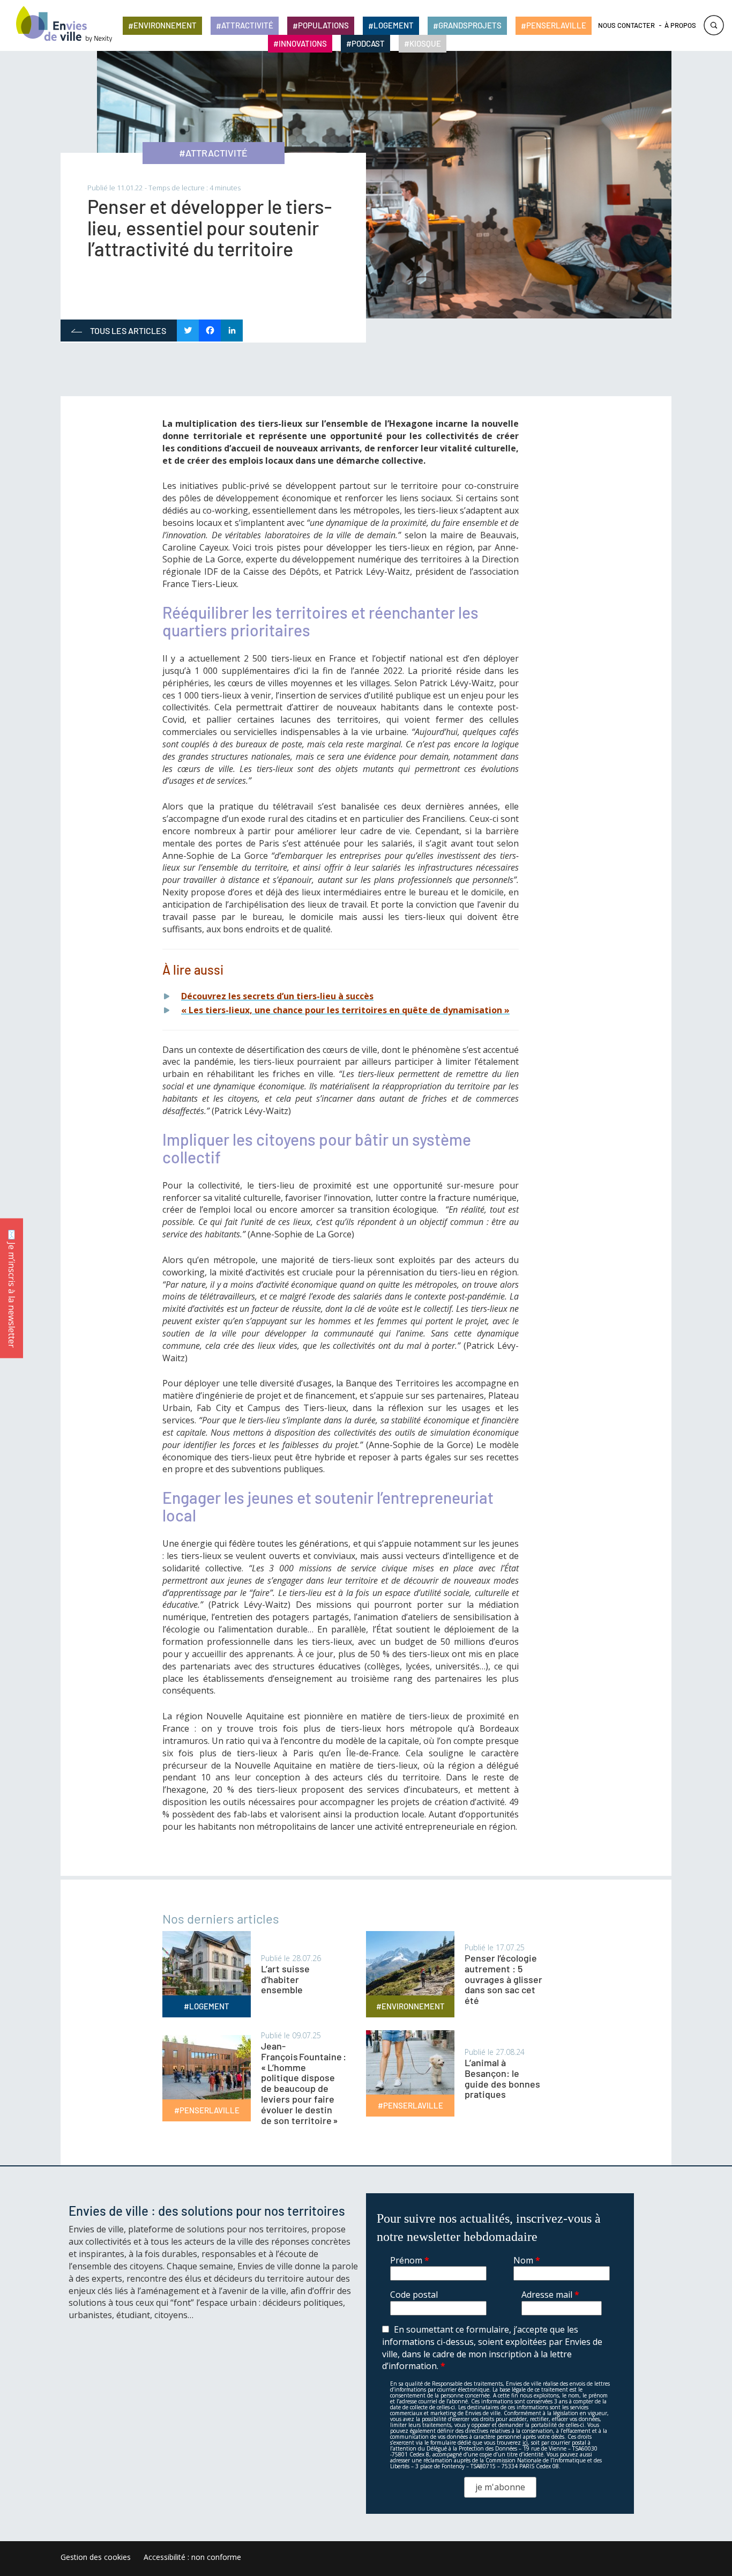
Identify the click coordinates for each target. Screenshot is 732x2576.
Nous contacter (626, 25)
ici (525, 2443)
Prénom (410, 2260)
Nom (527, 2260)
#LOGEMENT (207, 2006)
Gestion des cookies (96, 2557)
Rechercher (714, 25)
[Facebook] (210, 331)
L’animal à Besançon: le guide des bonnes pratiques (502, 2078)
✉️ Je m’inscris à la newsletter (12, 1288)
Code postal (414, 2295)
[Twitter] (188, 331)
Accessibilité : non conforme (192, 2557)
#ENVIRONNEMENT (410, 2006)
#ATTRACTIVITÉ (213, 153)
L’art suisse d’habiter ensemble (285, 1979)
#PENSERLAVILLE (207, 2110)
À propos (680, 25)
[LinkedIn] (232, 331)
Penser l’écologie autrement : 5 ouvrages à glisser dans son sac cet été (503, 1979)
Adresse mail (550, 2295)
